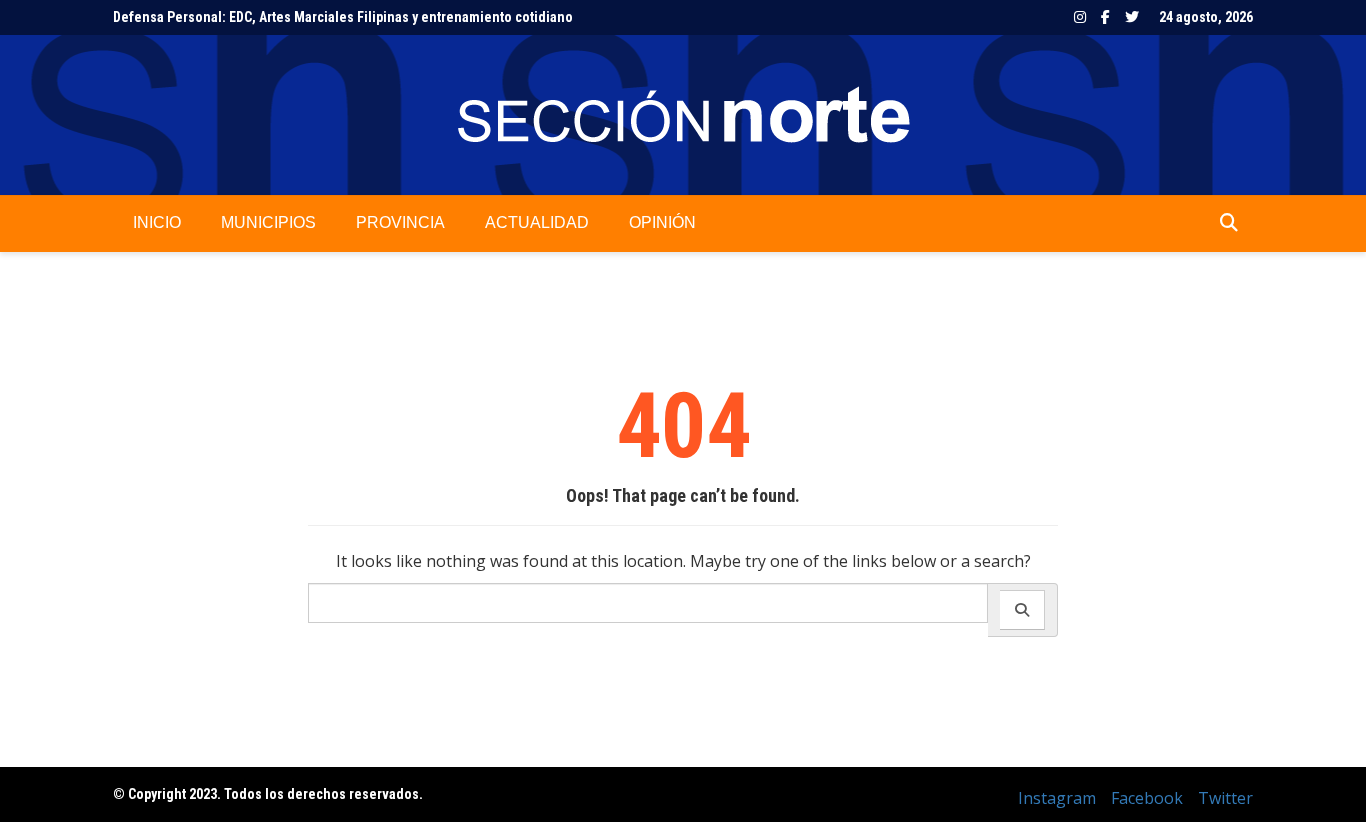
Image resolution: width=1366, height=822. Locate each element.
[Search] (1022, 610)
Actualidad (537, 222)
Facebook (1105, 17)
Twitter (1132, 17)
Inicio (157, 222)
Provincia (400, 222)
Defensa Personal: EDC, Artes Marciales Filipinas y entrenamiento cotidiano (343, 17)
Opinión (662, 222)
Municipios (268, 222)
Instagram (1080, 17)
